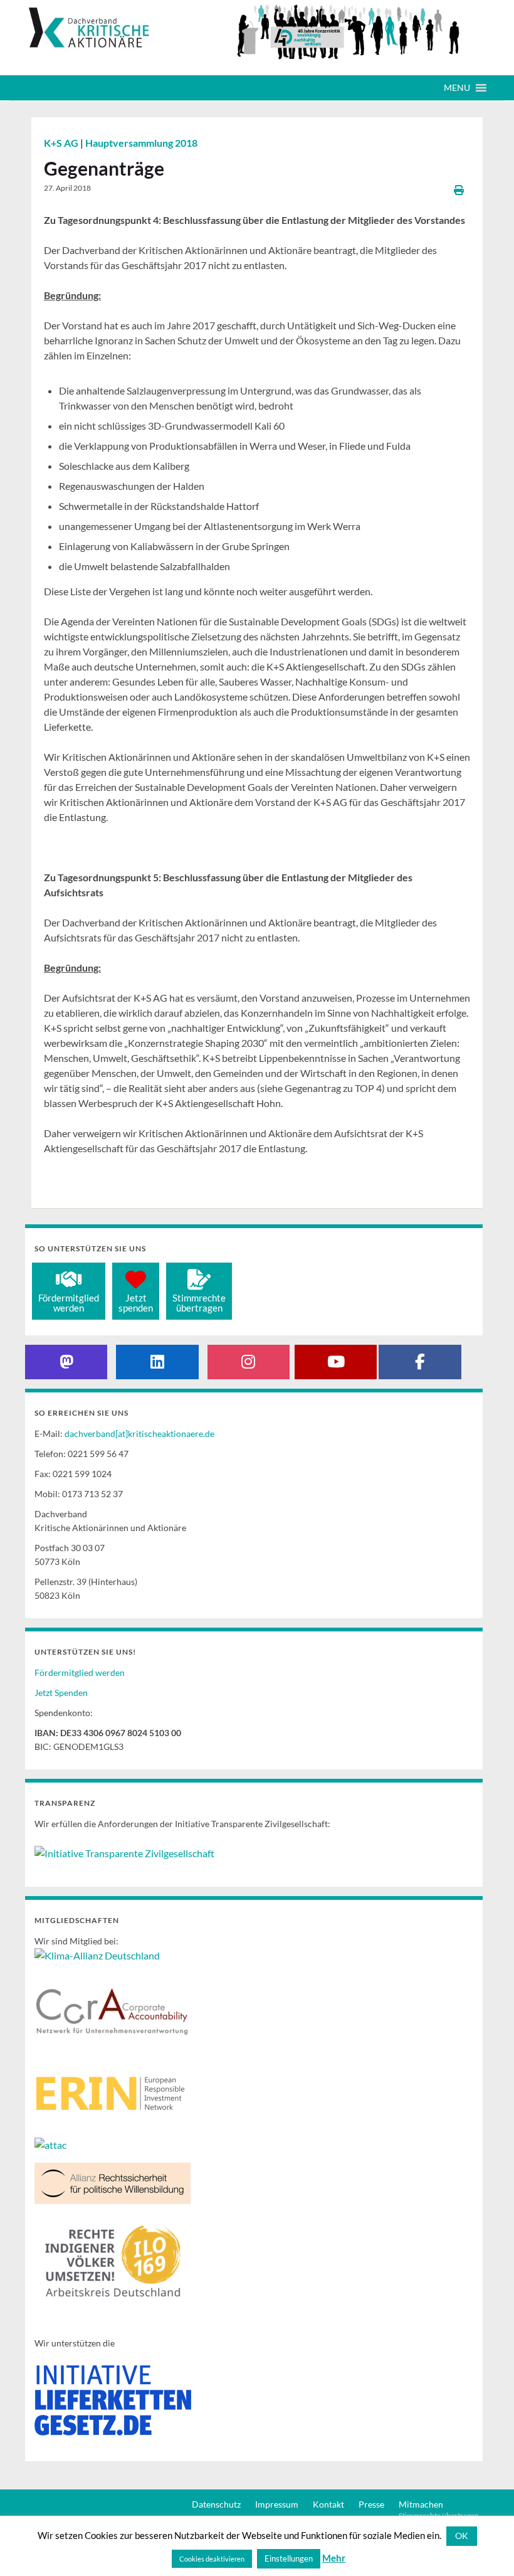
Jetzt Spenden (61, 1693)
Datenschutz (216, 2504)
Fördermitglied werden (80, 1672)
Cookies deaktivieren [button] (212, 2559)
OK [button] (462, 2536)
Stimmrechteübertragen (199, 1303)
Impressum (277, 2504)
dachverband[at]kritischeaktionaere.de (139, 1434)
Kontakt (328, 2504)
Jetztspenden (136, 1303)
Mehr (334, 2558)
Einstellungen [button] (289, 2558)
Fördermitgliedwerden (69, 1303)
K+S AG (62, 143)
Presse (371, 2504)
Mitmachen (421, 2504)
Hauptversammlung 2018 (141, 143)
